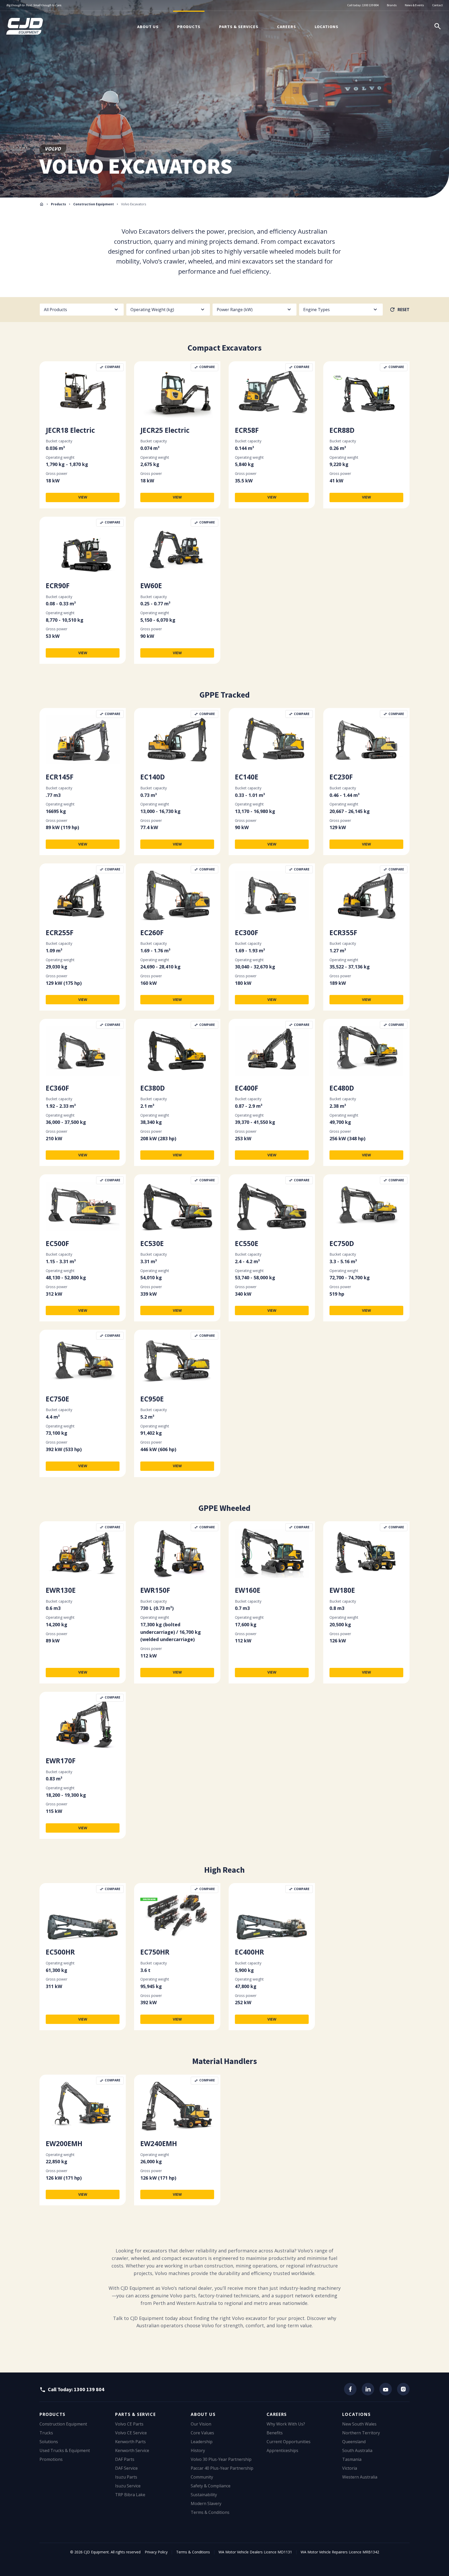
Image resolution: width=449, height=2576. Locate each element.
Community (202, 2477)
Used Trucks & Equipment (65, 2450)
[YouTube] (386, 2389)
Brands (392, 5)
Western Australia (360, 2477)
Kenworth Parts (130, 2442)
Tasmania (352, 2459)
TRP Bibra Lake (130, 2495)
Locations (326, 27)
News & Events (414, 5)
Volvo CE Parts (129, 2424)
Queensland (354, 2442)
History (198, 2450)
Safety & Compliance (211, 2486)
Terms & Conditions (210, 2512)
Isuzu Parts (126, 2477)
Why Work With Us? (286, 2424)
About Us (148, 27)
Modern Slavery (206, 2503)
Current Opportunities (289, 2442)
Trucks (46, 2433)
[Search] (438, 26)
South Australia (357, 2450)
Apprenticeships (282, 2450)
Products (189, 27)
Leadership (202, 2442)
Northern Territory (361, 2433)
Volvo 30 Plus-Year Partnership (221, 2459)
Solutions (49, 2442)
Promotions (51, 2459)
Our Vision (201, 2424)
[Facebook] (350, 2389)
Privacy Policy (156, 2552)
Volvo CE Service (131, 2433)
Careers (286, 27)
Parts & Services (239, 27)
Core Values (202, 2433)
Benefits (275, 2433)
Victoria (350, 2468)
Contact (437, 5)
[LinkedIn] (368, 2389)
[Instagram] (403, 2389)
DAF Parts (125, 2459)
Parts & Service (135, 2414)
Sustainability (204, 2495)
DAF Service (126, 2468)
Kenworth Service (132, 2450)
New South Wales (359, 2424)
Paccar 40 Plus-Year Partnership (222, 2468)
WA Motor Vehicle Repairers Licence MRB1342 (340, 2552)
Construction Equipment (94, 204)
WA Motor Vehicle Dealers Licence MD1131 (255, 2552)
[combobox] (82, 310)
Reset (404, 310)
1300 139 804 (370, 5)
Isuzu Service (128, 2486)
